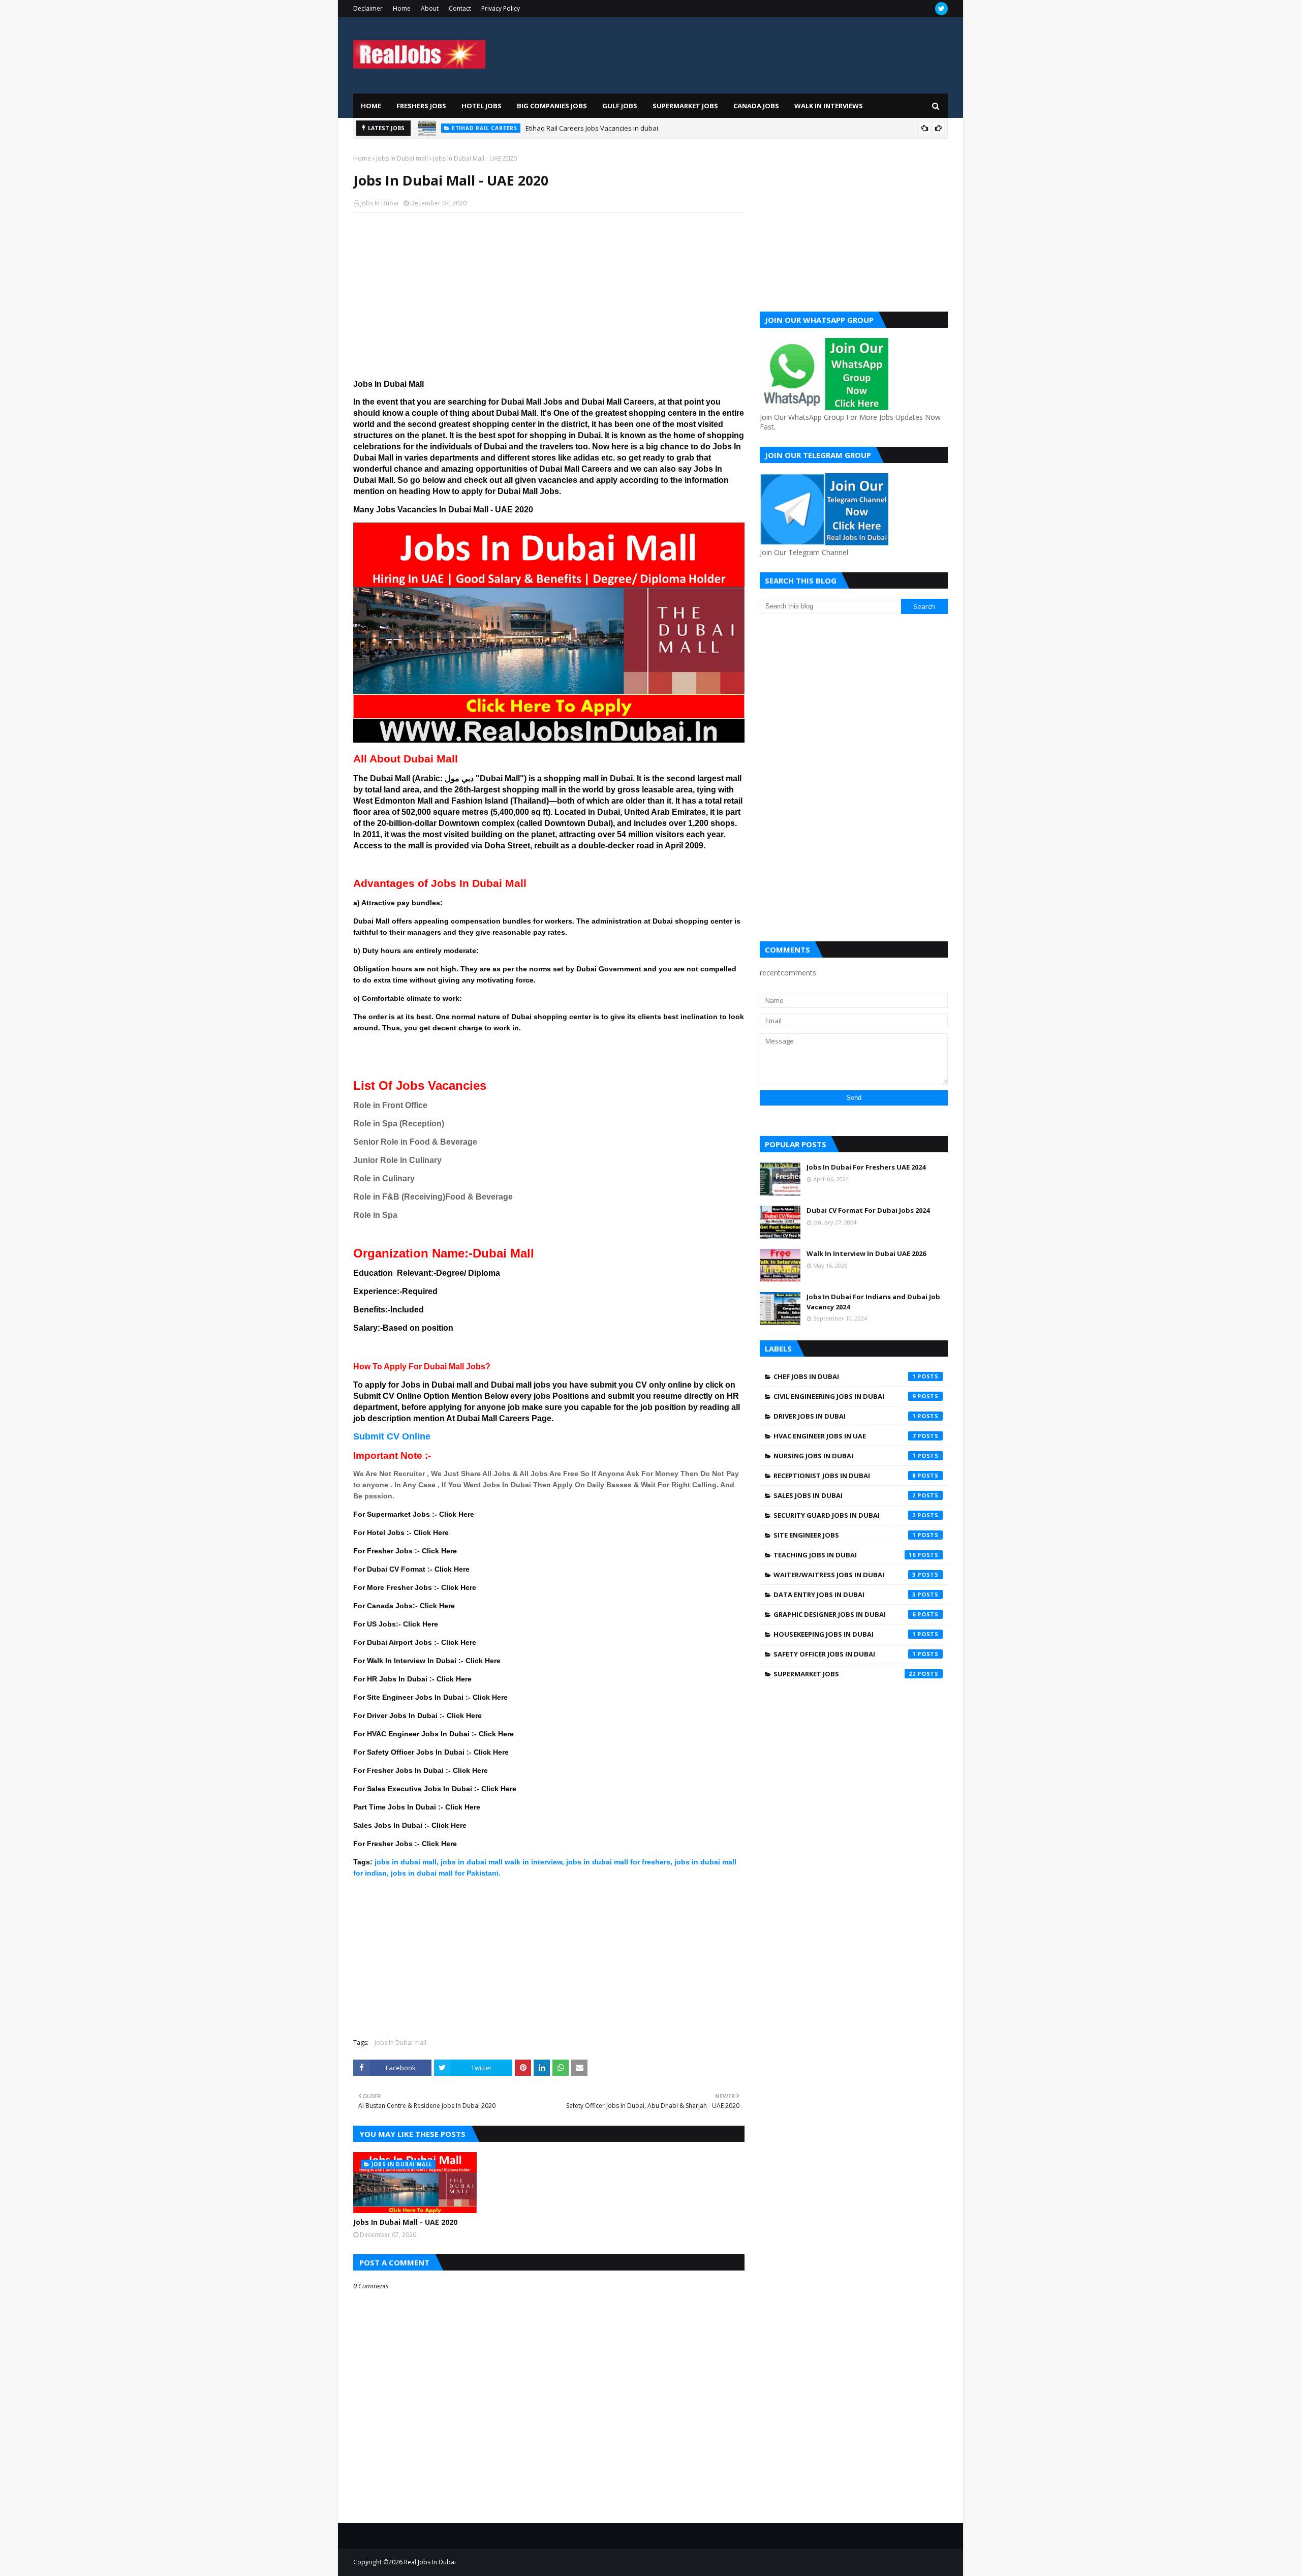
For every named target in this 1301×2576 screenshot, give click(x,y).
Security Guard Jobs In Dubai (845, 1515)
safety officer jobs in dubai (845, 1654)
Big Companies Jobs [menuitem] (552, 106)
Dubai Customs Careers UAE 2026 (593, 128)
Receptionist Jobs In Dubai (845, 1476)
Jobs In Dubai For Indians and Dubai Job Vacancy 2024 (873, 1302)
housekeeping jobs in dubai (845, 1634)
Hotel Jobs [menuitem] (482, 106)
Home (402, 8)
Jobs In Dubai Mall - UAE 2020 (405, 2222)
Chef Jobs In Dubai (845, 1376)
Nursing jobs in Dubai (845, 1456)
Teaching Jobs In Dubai (845, 1555)
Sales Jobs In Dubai (845, 1495)
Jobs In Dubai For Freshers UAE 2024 (866, 1167)
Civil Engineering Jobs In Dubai (845, 1396)
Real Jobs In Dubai (430, 2562)
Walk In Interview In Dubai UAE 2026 (866, 1253)
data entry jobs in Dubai (845, 1594)
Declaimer (368, 8)
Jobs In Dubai (379, 203)
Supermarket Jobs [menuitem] (685, 106)
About (430, 8)
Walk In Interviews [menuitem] (829, 106)
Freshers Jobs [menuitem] (421, 106)
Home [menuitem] (371, 106)
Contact (460, 8)
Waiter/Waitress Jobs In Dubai (845, 1575)
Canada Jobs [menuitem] (756, 106)
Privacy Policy (501, 8)
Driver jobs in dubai (845, 1416)
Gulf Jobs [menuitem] (620, 106)
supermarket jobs (845, 1674)
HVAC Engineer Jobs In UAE (845, 1436)
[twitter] (941, 9)
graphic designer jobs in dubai (845, 1614)
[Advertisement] (549, 294)
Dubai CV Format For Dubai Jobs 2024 (868, 1210)
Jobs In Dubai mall (402, 158)
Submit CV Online (392, 1436)
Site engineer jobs (845, 1535)
